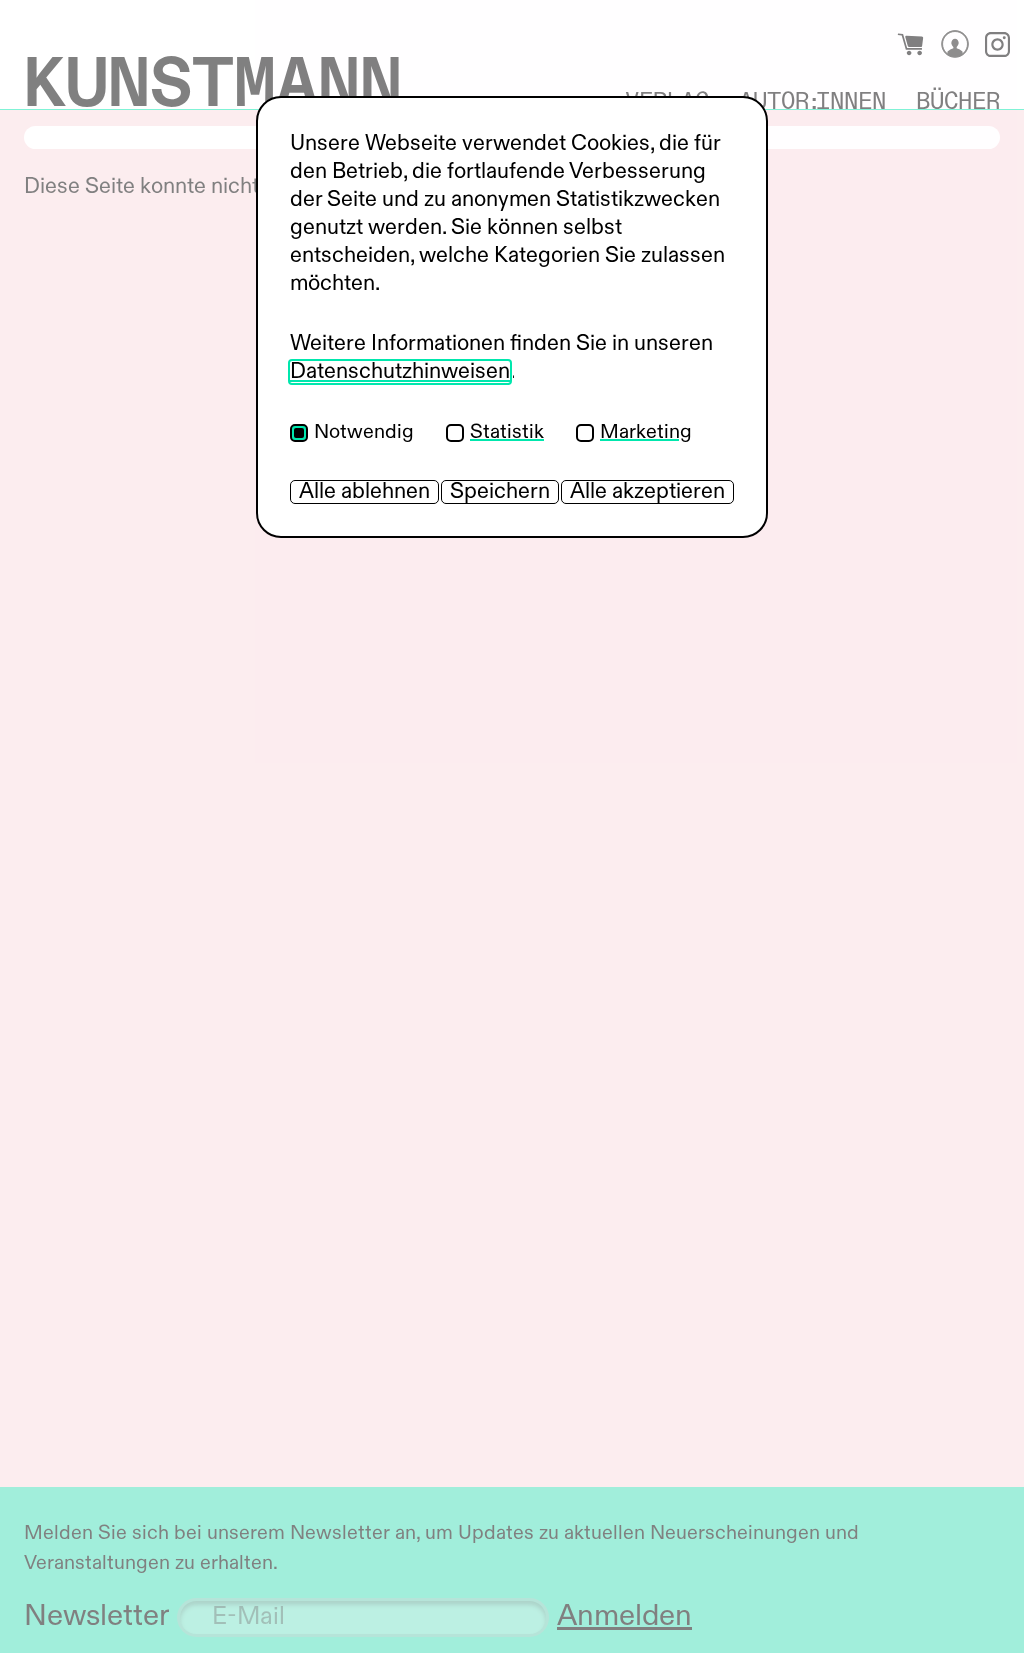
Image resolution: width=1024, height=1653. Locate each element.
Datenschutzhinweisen (400, 372)
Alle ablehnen (364, 492)
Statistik (507, 433)
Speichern (500, 492)
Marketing (646, 433)
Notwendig (364, 433)
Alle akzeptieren (647, 492)
